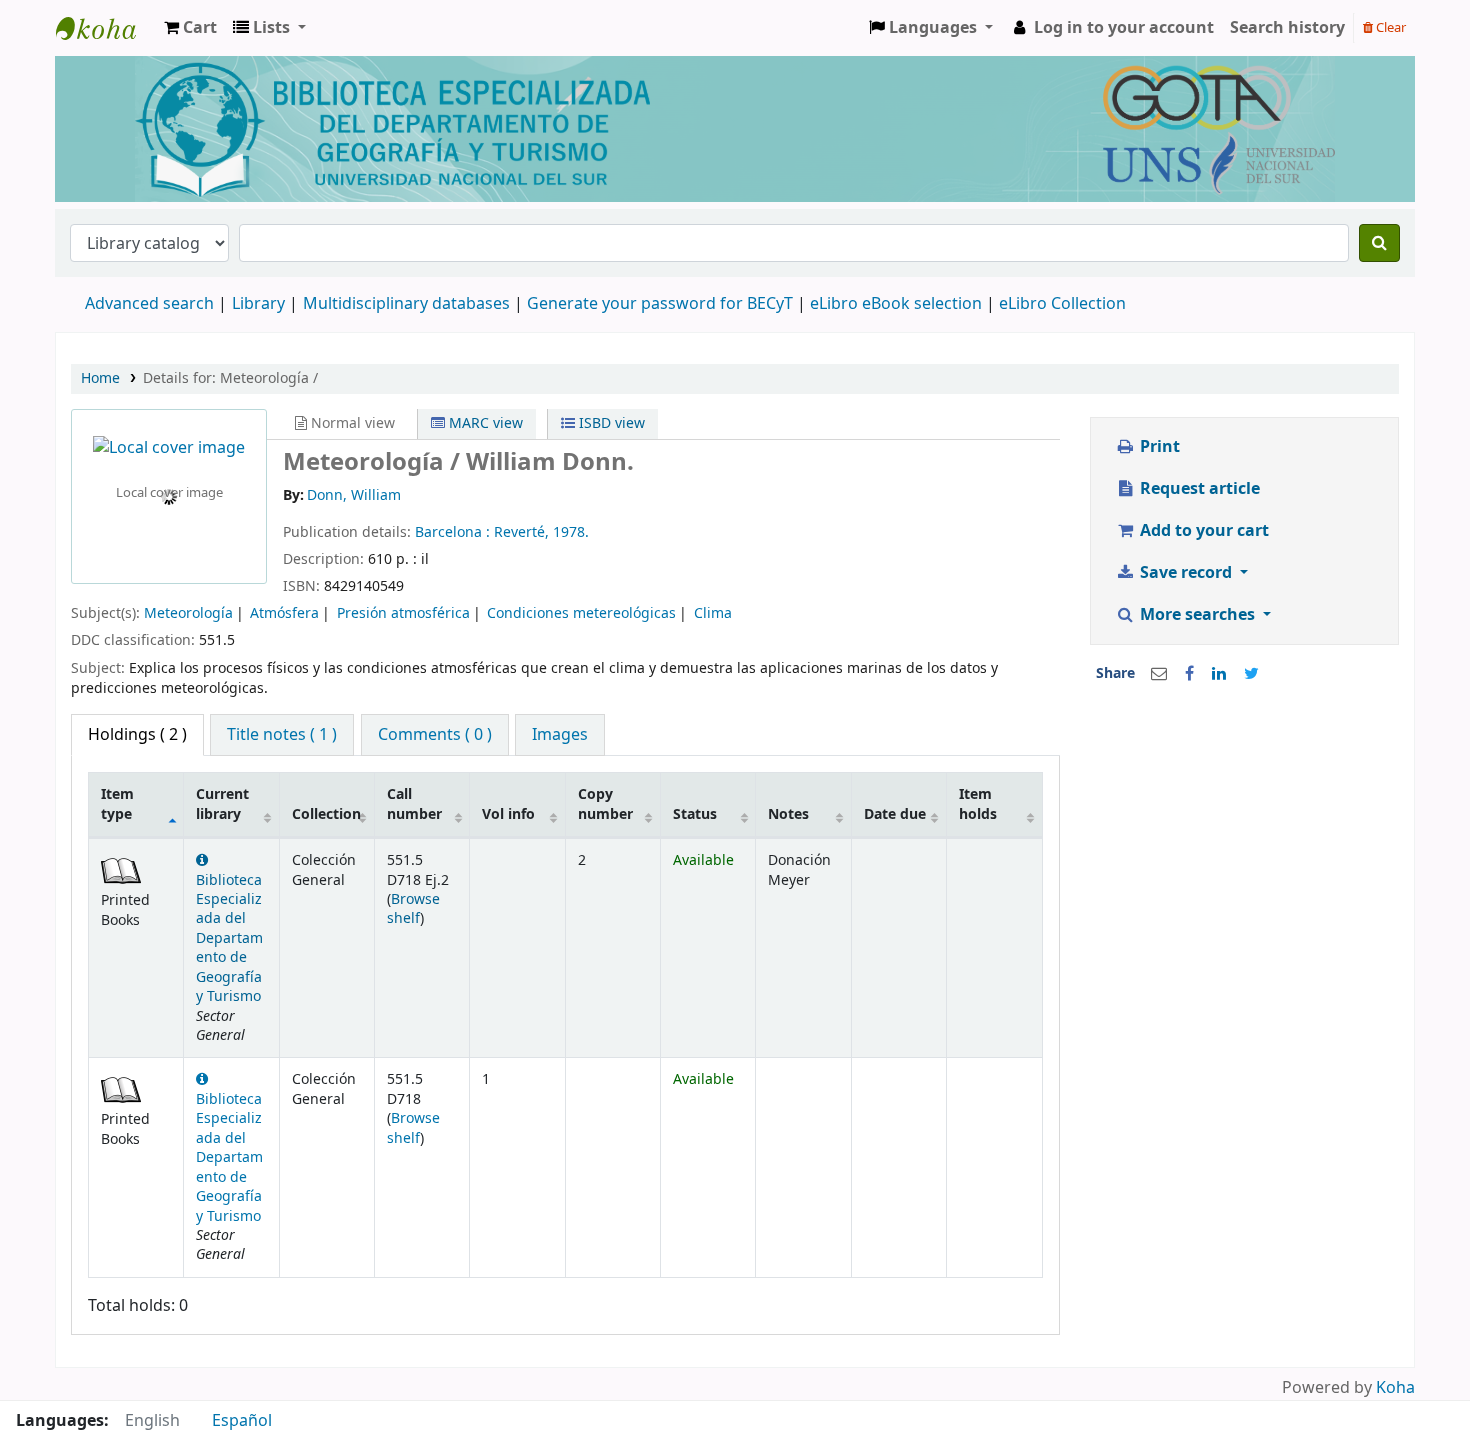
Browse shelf (413, 909)
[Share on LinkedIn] (1219, 674)
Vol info (508, 814)
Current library (222, 804)
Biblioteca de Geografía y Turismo (106, 28)
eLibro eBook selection (898, 304)
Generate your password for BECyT (660, 304)
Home (100, 378)
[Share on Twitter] (1251, 674)
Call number (414, 804)
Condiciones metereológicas (581, 613)
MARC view (484, 423)
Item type (117, 804)
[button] (190, 28)
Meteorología (188, 613)
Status (695, 814)
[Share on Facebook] (1189, 674)
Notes (788, 814)
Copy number (605, 804)
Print (1158, 447)
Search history (1287, 28)
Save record (1186, 573)
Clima (713, 613)
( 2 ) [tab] (137, 735)
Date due (895, 814)
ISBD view (610, 423)
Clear (1389, 27)
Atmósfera (284, 613)
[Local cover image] (169, 448)
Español (242, 1421)
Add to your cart (1202, 531)
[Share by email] (1159, 674)
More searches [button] (1197, 615)
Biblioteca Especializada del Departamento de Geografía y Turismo (229, 938)
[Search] (1379, 243)
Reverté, (523, 532)
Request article (1198, 489)
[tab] (282, 735)
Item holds (978, 804)
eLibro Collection (1062, 304)
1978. (571, 532)
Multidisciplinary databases (408, 304)
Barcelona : (454, 532)
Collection (326, 814)
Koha (1395, 1388)
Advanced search (149, 304)
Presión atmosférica (403, 613)
